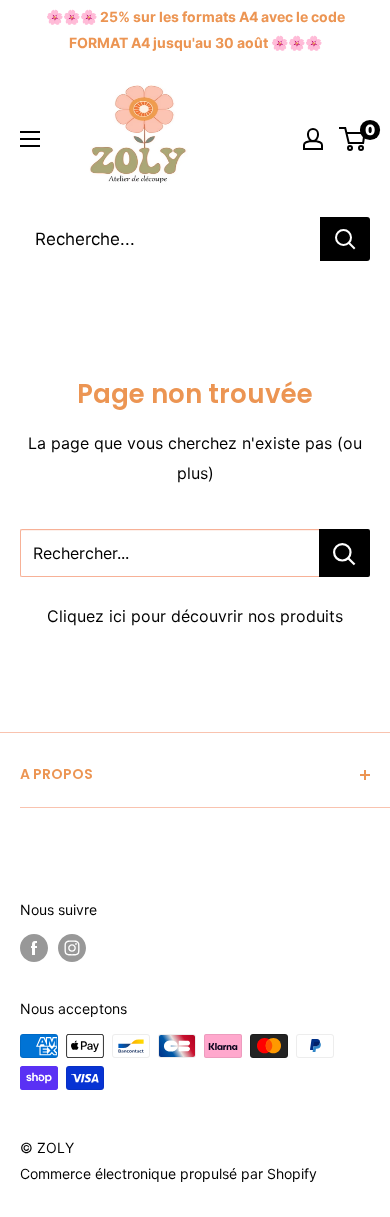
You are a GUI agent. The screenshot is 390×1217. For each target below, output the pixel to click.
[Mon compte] (313, 139)
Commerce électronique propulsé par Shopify (168, 1173)
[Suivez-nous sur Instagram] (72, 948)
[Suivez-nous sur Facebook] (34, 948)
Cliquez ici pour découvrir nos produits (195, 616)
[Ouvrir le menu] (30, 139)
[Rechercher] (345, 239)
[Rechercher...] (344, 553)
